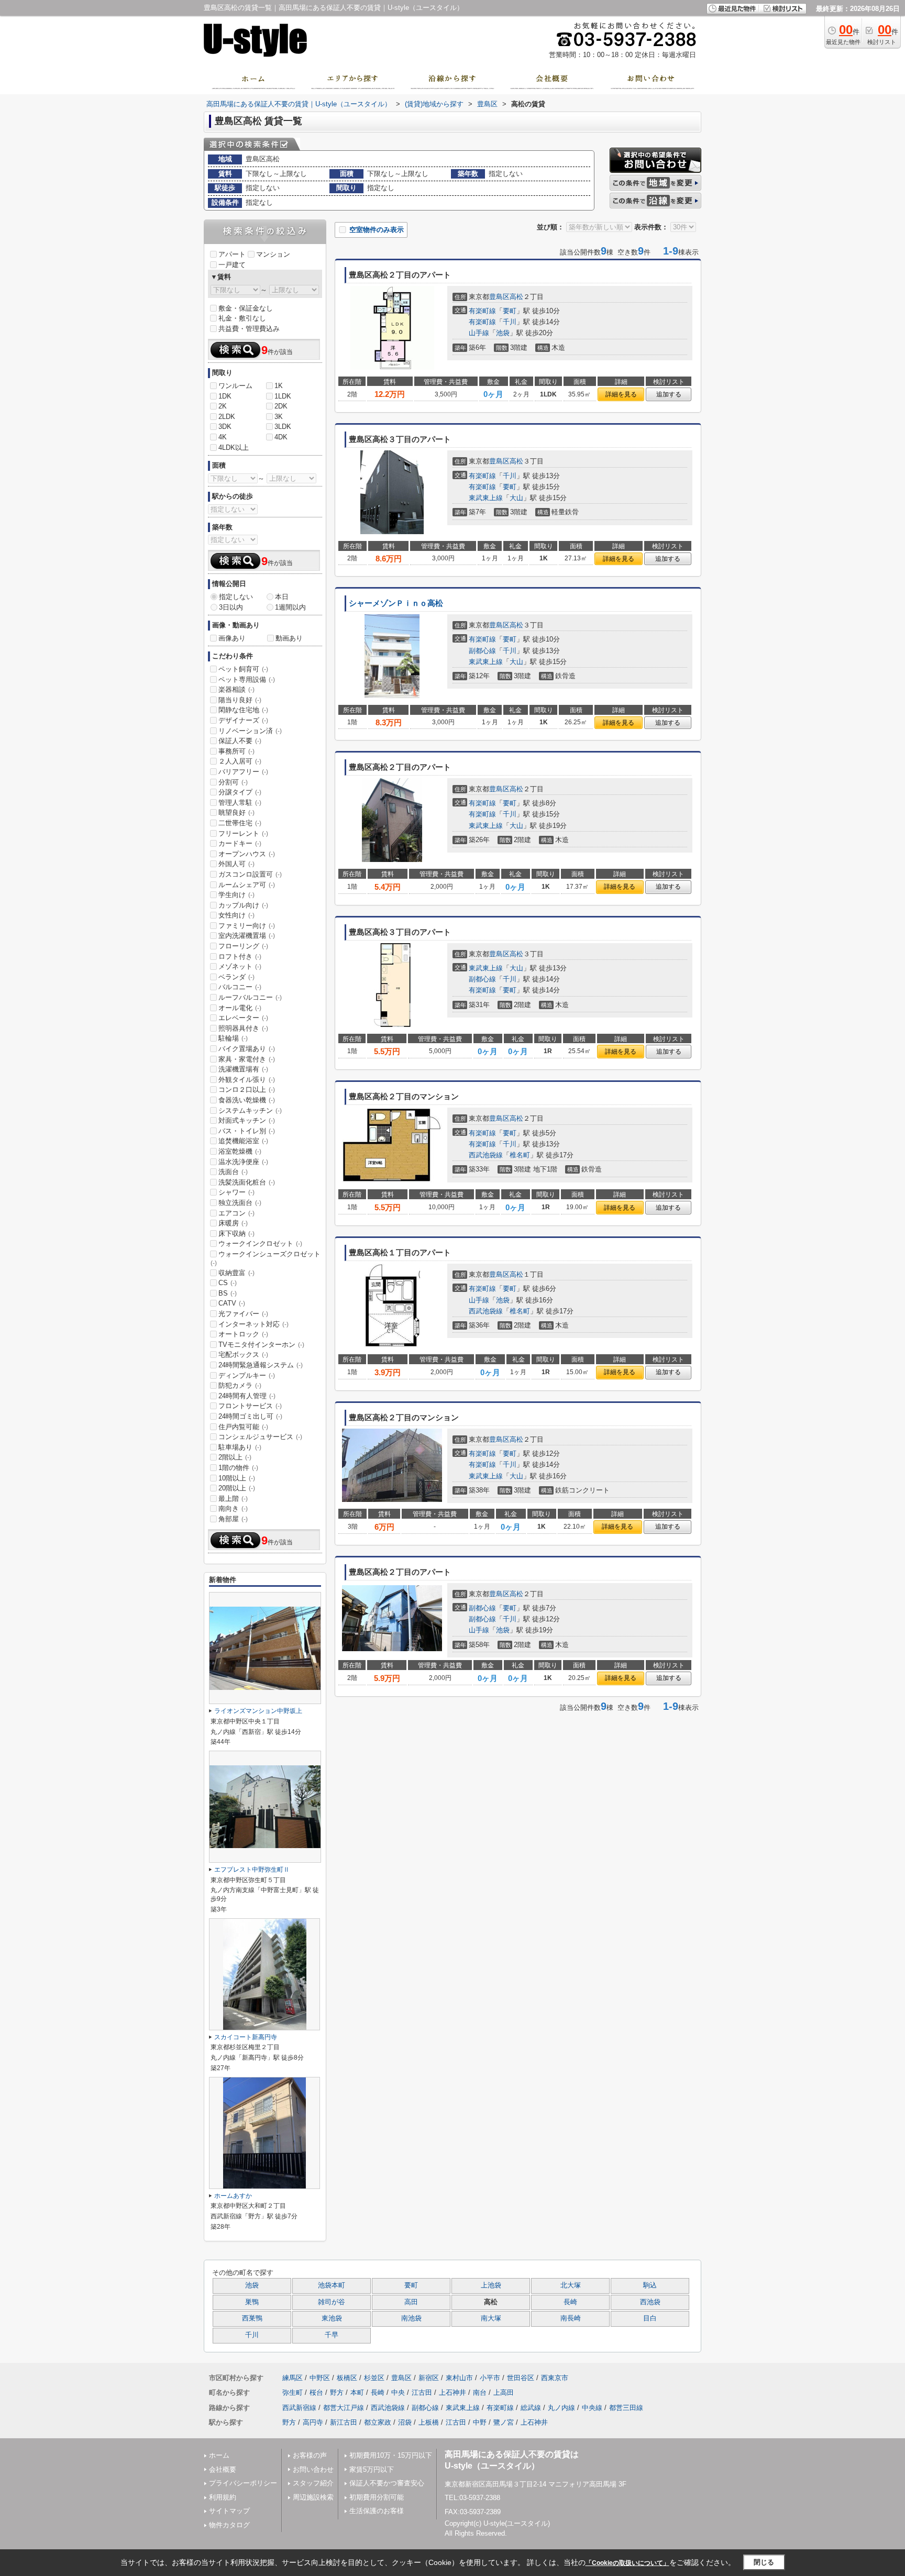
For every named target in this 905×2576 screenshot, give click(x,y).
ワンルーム (235, 386)
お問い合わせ (313, 2469)
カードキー (240, 843)
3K (279, 417)
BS (228, 1293)
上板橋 (429, 2422)
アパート (232, 254)
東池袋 (332, 2318)
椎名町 (520, 1155)
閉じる (764, 2562)
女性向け (236, 915)
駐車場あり (240, 1447)
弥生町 (293, 2392)
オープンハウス (247, 854)
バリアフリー (243, 772)
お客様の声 (310, 2455)
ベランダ (236, 977)
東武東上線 (486, 498)
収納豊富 (236, 1273)
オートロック (243, 1334)
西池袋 (650, 2302)
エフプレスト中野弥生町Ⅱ (252, 1870)
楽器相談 (236, 689)
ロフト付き (240, 957)
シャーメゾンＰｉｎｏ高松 (396, 603)
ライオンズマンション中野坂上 (258, 1711)
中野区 (320, 2378)
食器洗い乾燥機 (247, 1100)
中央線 (592, 2408)
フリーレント (243, 833)
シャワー (236, 1192)
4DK (281, 437)
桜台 (316, 2392)
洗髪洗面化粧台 (247, 1182)
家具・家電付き (247, 1059)
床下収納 (236, 1234)
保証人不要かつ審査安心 (387, 2483)
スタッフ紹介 (313, 2483)
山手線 (479, 333)
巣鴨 (252, 2302)
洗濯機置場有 (243, 1069)
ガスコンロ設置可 (250, 874)
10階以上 (237, 1478)
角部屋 (233, 1519)
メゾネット (240, 966)
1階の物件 (238, 1468)
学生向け (236, 895)
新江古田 (344, 2422)
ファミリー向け (247, 926)
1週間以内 (290, 607)
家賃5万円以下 (372, 2469)
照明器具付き (243, 1028)
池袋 (503, 333)
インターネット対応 (253, 1324)
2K (223, 406)
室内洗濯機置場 (247, 936)
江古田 (422, 2392)
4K (223, 437)
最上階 (233, 1499)
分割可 (233, 782)
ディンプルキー (247, 1375)
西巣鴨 (252, 2318)
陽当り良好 (240, 700)
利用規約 (223, 2497)
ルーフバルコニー (250, 997)
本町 (357, 2392)
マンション (273, 254)
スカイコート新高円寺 (246, 2037)
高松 (516, 297)
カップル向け (243, 905)
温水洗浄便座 (243, 1162)
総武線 (531, 2408)
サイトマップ (229, 2511)
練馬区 (293, 2378)
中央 (398, 2392)
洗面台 (233, 1172)
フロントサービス (250, 1406)
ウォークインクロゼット (260, 1243)
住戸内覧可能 (243, 1427)
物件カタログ (229, 2525)
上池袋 (491, 2285)
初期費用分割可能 (377, 2497)
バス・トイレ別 (247, 1131)
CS (228, 1283)
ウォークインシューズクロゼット (266, 1258)
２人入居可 (240, 761)
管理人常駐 (240, 803)
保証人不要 (240, 741)
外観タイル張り (247, 1080)
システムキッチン (250, 1110)
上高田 (504, 2392)
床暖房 (233, 1223)
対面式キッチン (247, 1120)
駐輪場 (233, 1038)
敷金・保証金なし (246, 308)
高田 (411, 2302)
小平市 (490, 2378)
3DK (225, 427)
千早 (332, 2335)
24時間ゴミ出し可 (250, 1416)
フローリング (243, 946)
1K (279, 386)
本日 (282, 597)
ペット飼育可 (243, 669)
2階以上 (235, 1457)
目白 (650, 2318)
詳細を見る (621, 394)
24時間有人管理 (247, 1396)
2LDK (227, 417)
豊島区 (499, 297)
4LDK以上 (234, 447)
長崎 (570, 2302)
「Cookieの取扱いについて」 (627, 2563)
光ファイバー (243, 1314)
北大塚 (571, 2285)
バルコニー (240, 987)
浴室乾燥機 (240, 1151)
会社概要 (223, 2469)
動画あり (289, 638)
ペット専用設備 (247, 679)
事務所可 (236, 751)
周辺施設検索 (313, 2497)
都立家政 (378, 2422)
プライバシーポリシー (243, 2483)
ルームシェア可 (247, 885)
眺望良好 (236, 812)
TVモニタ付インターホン (261, 1345)
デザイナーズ (243, 720)
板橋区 (347, 2378)
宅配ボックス (243, 1355)
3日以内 (231, 607)
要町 (510, 311)
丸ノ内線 (561, 2408)
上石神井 (452, 2392)
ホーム (219, 2455)
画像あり (232, 638)
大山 (516, 498)
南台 (480, 2392)
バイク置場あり (247, 1049)
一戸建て (232, 265)
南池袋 (411, 2318)
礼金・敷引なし (242, 318)
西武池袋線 (486, 1155)
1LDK (283, 396)
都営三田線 (626, 2408)
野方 (337, 2392)
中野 (480, 2422)
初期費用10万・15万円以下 (391, 2455)
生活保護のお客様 (377, 2511)
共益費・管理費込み (249, 329)
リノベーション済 (250, 731)
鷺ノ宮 (504, 2422)
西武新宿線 (299, 2408)
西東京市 (555, 2378)
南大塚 (491, 2318)
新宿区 (429, 2378)
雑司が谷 (332, 2302)
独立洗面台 (240, 1203)
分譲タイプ (240, 792)
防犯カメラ (240, 1385)
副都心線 (482, 651)
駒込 (650, 2285)
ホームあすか (233, 2196)
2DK (281, 406)
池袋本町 (332, 2285)
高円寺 (313, 2422)
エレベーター (243, 1018)
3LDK (283, 427)
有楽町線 (482, 311)
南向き (233, 1508)
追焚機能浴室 (243, 1141)
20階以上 (237, 1488)
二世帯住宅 (240, 823)
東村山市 (459, 2378)
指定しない (236, 597)
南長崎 (571, 2318)
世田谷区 (521, 2378)
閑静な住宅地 (243, 710)
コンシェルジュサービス (260, 1437)
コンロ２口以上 (247, 1090)
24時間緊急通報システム (261, 1365)
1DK (225, 396)
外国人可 (236, 864)
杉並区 (374, 2378)
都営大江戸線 (344, 2408)
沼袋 (405, 2422)
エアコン (236, 1213)
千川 (510, 322)
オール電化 (240, 1008)
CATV (232, 1303)
